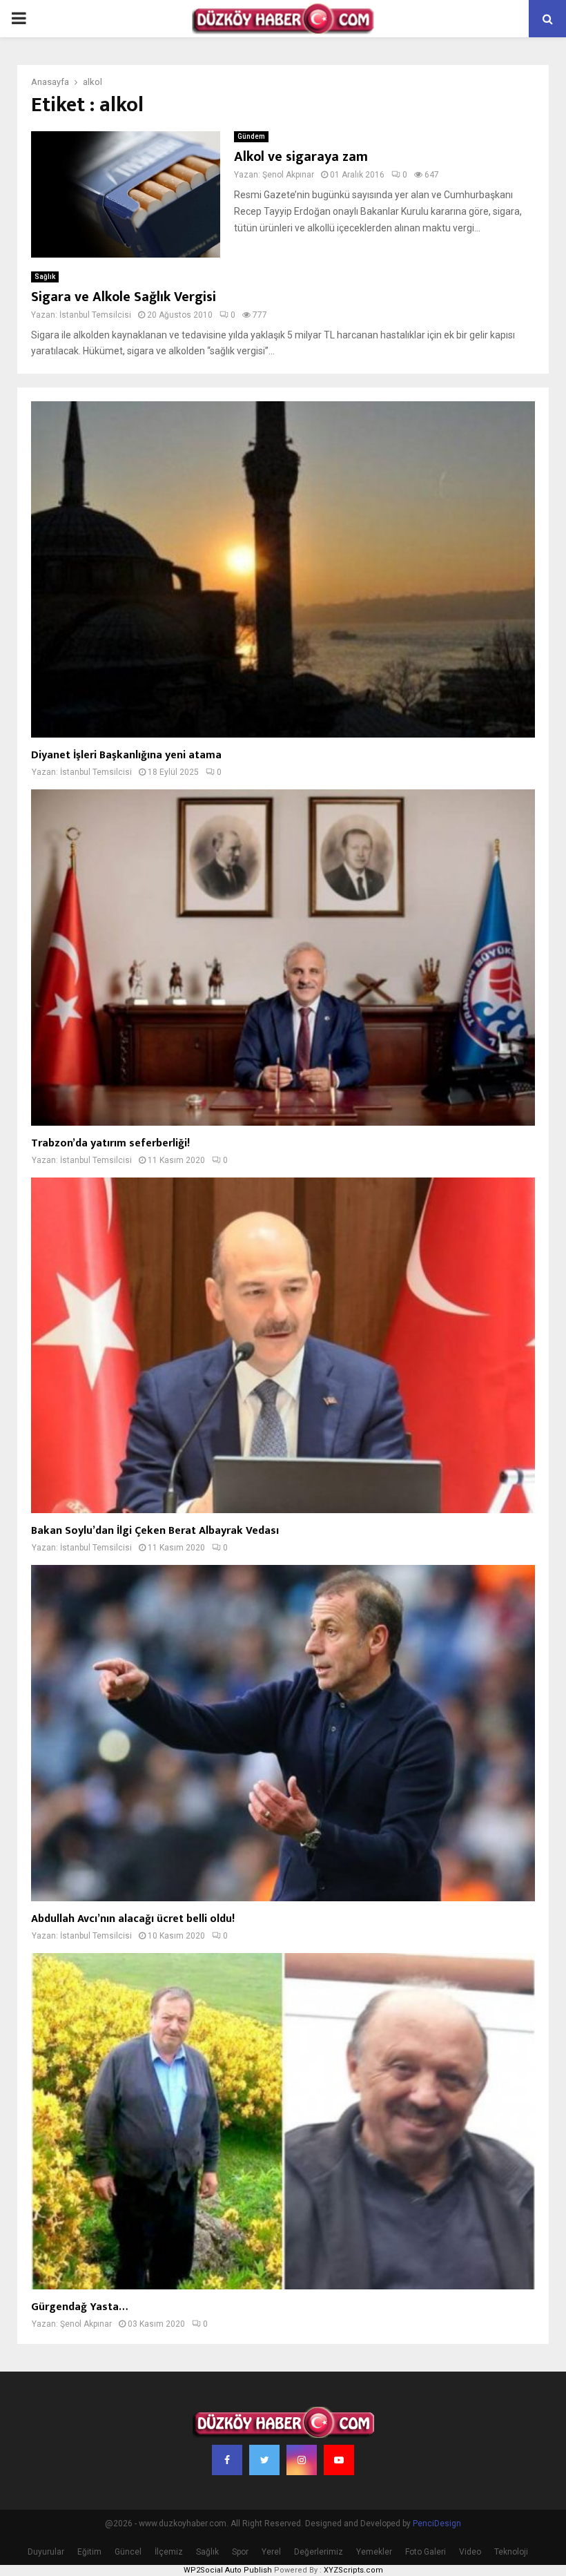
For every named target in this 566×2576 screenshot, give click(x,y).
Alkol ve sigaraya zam (301, 157)
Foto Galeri (426, 2552)
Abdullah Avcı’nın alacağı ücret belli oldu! (133, 1919)
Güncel (128, 2552)
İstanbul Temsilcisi (95, 315)
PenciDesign (437, 2524)
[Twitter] (264, 2460)
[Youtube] (339, 2460)
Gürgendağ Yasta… (79, 2307)
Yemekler (374, 2552)
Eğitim (89, 2552)
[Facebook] (227, 2460)
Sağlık (45, 277)
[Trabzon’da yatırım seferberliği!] (283, 958)
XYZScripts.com (353, 2570)
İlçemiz (169, 2552)
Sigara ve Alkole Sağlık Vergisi (124, 297)
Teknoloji (511, 2552)
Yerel (271, 2552)
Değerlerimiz (319, 2552)
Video (470, 2552)
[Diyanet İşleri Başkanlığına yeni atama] (283, 569)
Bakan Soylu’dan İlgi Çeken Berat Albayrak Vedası (155, 1531)
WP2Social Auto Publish (228, 2570)
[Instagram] (302, 2460)
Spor (240, 2552)
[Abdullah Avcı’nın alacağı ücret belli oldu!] (283, 1733)
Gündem (251, 136)
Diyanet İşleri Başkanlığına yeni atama (126, 755)
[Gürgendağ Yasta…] (283, 2121)
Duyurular (46, 2552)
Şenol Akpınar (288, 175)
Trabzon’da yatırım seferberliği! (110, 1143)
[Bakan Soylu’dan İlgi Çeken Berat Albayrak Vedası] (283, 1346)
